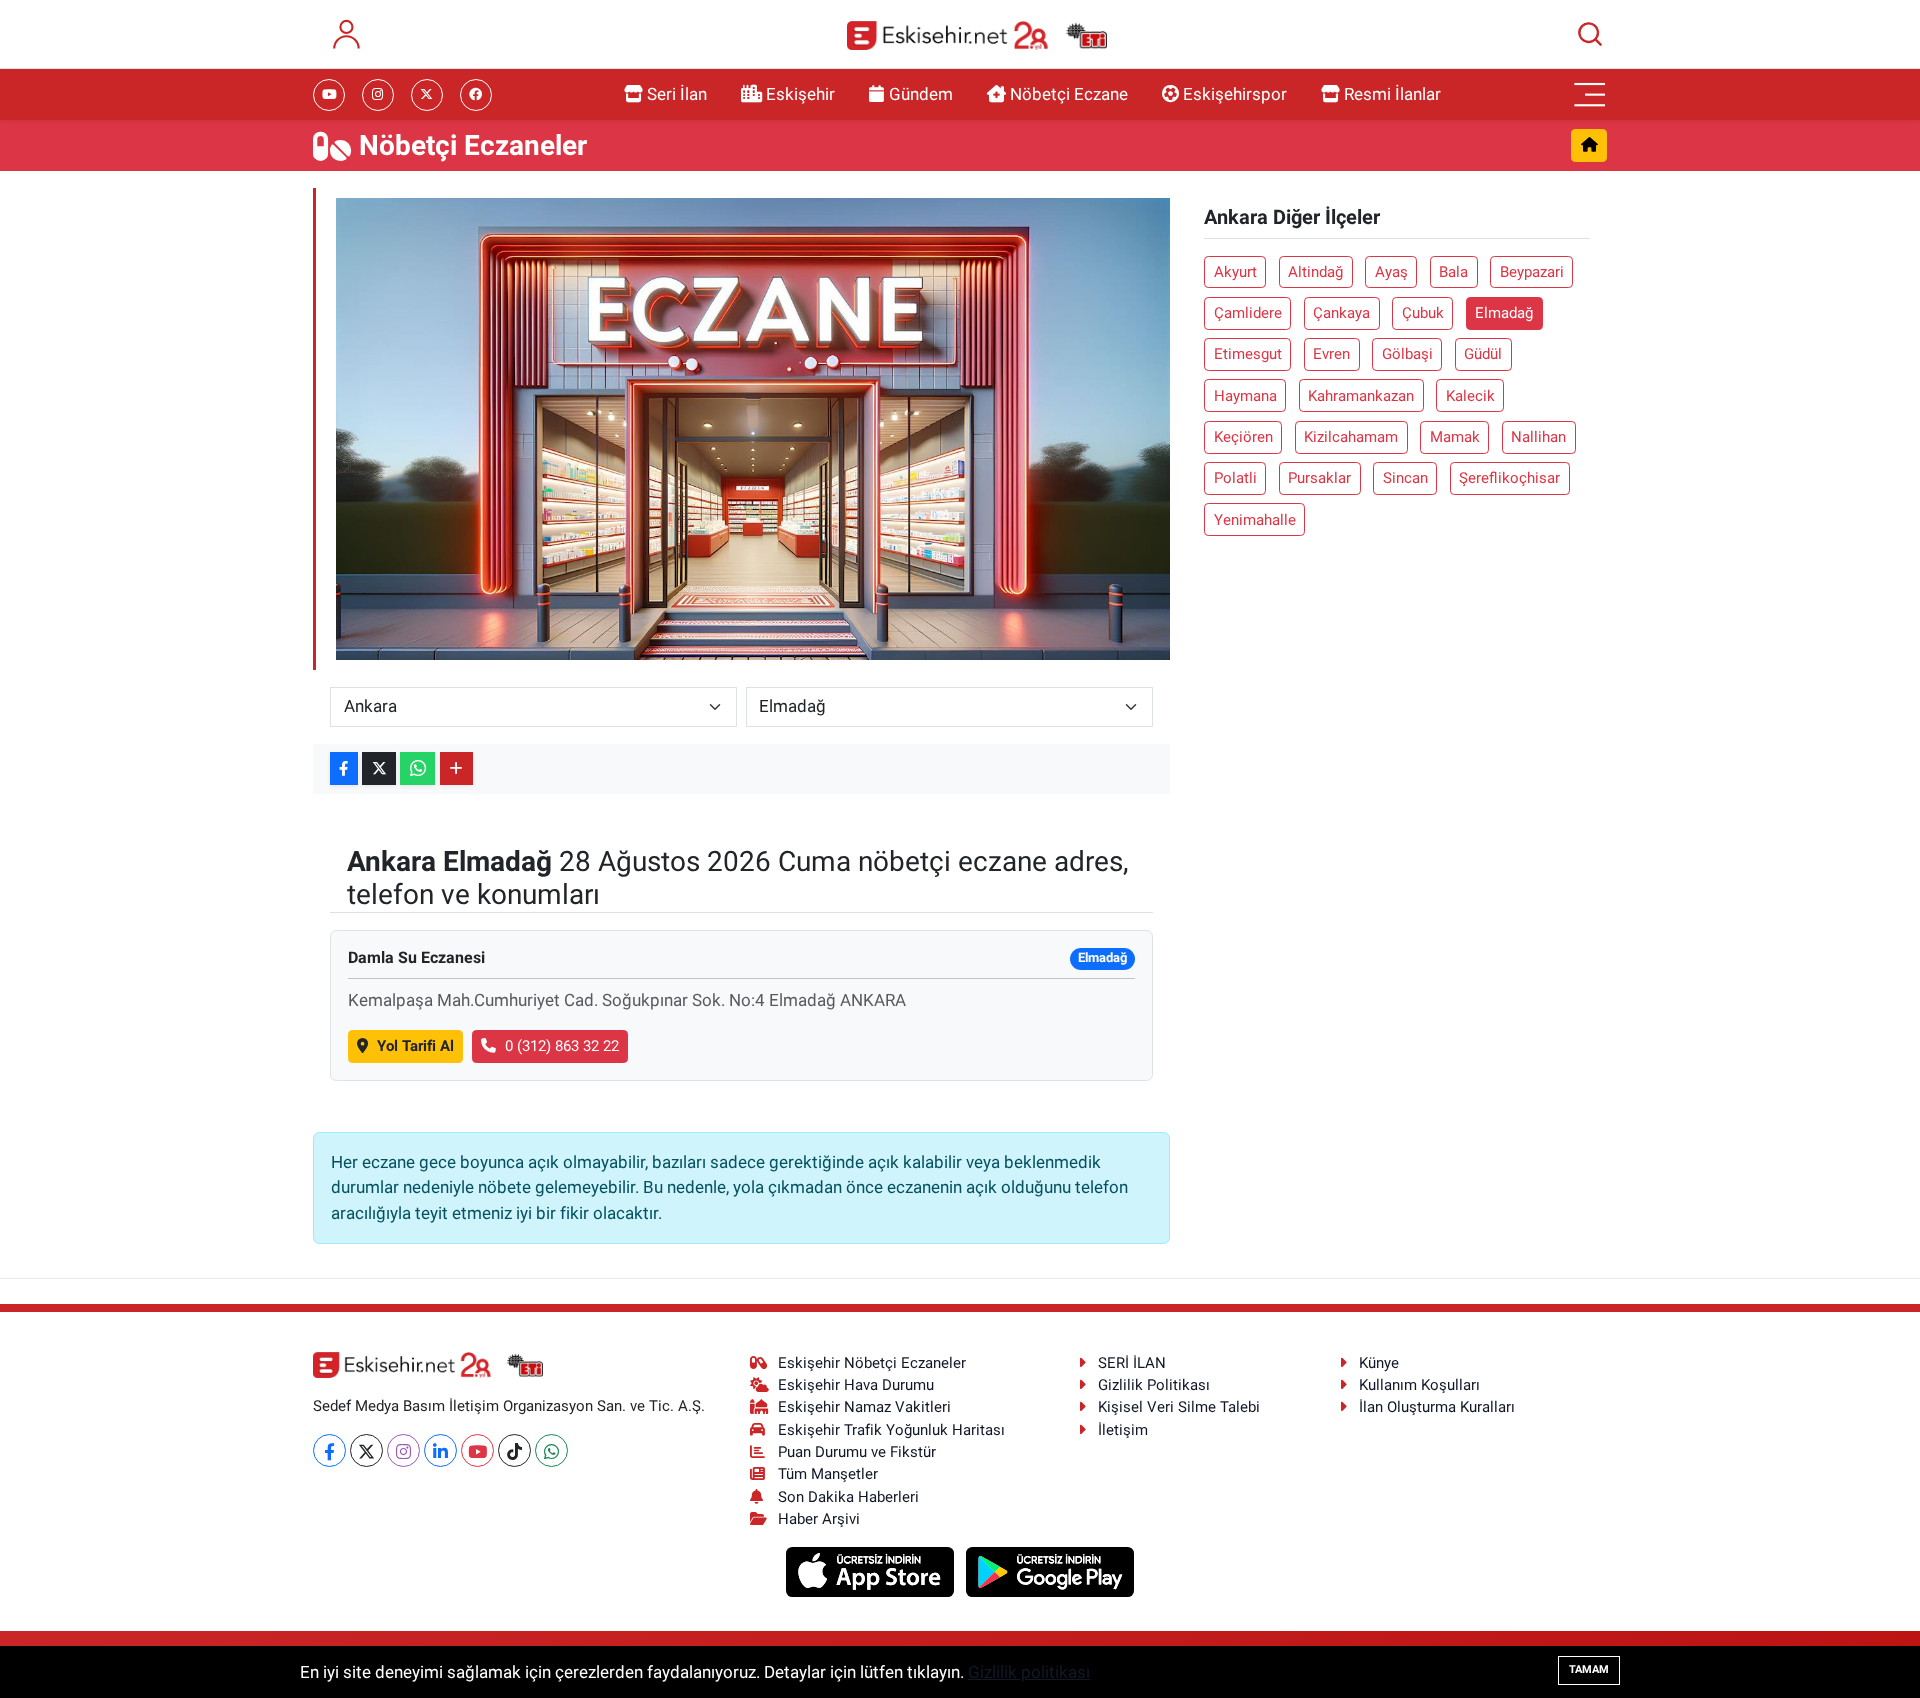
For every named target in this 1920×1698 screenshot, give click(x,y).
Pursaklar (1319, 478)
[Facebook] (329, 1450)
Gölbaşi (1407, 354)
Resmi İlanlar (1392, 94)
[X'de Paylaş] (379, 768)
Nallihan (1538, 437)
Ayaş (1391, 272)
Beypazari (1532, 272)
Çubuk (1423, 313)
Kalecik (1470, 396)
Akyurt (1235, 272)
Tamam (1589, 1669)
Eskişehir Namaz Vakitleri (864, 1407)
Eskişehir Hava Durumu (856, 1385)
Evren (1331, 354)
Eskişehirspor (1235, 94)
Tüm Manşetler (828, 1474)
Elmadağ (1504, 313)
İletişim (1123, 1430)
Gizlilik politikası (1029, 1672)
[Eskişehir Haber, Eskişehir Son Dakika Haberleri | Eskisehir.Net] (977, 34)
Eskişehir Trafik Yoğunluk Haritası (891, 1430)
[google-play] (1050, 1571)
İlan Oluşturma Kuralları (1437, 1407)
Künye (1379, 1363)
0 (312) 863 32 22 (562, 1046)
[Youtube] (477, 1450)
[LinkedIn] (440, 1450)
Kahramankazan (1361, 396)
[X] (366, 1450)
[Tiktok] (514, 1450)
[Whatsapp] (551, 1450)
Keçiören (1243, 437)
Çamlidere (1248, 313)
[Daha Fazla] (456, 768)
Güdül (1483, 354)
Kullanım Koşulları (1419, 1385)
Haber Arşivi (819, 1519)
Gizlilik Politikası (1154, 1385)
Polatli (1235, 478)
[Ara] (1590, 34)
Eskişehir (800, 94)
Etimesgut (1248, 354)
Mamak (1455, 437)
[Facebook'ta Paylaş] (344, 768)
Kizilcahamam (1351, 437)
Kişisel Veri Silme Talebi (1179, 1407)
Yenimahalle (1255, 520)
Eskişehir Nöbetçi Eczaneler (872, 1363)
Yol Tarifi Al (415, 1046)
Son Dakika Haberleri (848, 1497)
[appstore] (872, 1571)
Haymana (1245, 396)
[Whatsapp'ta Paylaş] (417, 768)
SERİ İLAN (1132, 1363)
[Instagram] (403, 1450)
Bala (1453, 272)
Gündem (921, 94)
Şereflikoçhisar (1509, 478)
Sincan (1405, 478)
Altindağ (1315, 272)
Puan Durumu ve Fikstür (857, 1452)
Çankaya (1341, 313)
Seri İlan (677, 94)
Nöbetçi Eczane (1069, 94)
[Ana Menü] (1590, 95)
